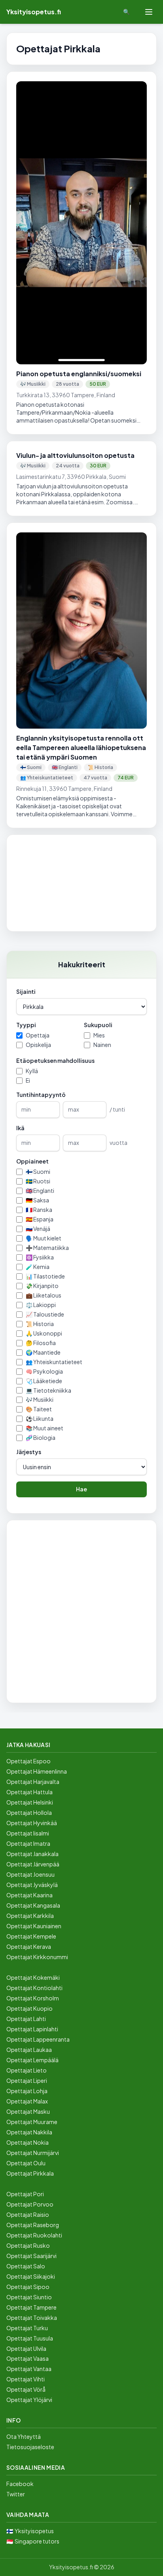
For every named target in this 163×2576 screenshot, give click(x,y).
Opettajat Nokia (27, 2142)
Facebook (20, 2484)
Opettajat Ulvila (26, 2348)
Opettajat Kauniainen (34, 1926)
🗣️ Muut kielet (44, 1238)
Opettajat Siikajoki (31, 2276)
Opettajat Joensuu (30, 1874)
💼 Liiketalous (44, 1295)
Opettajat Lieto (27, 2070)
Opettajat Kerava (29, 1946)
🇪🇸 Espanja (40, 1219)
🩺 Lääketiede (44, 1381)
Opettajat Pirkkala (30, 2173)
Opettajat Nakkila (29, 2132)
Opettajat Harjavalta (33, 1782)
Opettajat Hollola (29, 1812)
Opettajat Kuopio (29, 2008)
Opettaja (38, 1035)
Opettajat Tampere (31, 2307)
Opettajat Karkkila (30, 1916)
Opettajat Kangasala (33, 1905)
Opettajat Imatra (28, 1843)
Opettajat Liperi (27, 2080)
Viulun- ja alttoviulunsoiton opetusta (75, 455)
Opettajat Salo (26, 2266)
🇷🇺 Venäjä (38, 1229)
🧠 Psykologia (44, 1371)
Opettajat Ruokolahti (34, 2235)
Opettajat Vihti (26, 2379)
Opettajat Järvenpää (33, 1864)
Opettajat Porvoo (30, 2204)
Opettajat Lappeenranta (38, 2039)
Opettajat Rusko (28, 2245)
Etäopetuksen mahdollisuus (55, 1060)
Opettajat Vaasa (27, 2358)
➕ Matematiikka (47, 1248)
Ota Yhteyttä (24, 2436)
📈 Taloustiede (45, 1314)
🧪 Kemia (38, 1267)
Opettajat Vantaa (29, 2369)
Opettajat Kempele (31, 1936)
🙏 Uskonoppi (44, 1333)
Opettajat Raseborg (33, 2225)
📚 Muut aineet (45, 1428)
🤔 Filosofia (41, 1343)
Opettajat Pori (25, 2194)
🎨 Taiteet (39, 1409)
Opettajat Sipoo (28, 2287)
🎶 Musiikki (40, 1399)
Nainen (102, 1045)
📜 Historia (40, 1324)
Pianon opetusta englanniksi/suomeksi (79, 374)
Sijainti (26, 991)
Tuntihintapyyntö (41, 1095)
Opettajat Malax (27, 2101)
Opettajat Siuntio (29, 2297)
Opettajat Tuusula (30, 2338)
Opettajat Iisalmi (28, 1833)
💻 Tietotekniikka (48, 1390)
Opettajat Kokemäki (33, 1977)
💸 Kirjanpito (42, 1286)
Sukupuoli (98, 1025)
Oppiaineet (32, 1161)
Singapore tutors (37, 2541)
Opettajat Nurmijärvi (33, 2153)
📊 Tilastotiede (45, 1276)
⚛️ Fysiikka (40, 1257)
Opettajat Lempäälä (32, 2060)
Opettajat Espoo (28, 1761)
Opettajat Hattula (29, 1792)
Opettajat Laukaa (29, 2050)
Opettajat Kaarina (29, 1895)
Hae (81, 1489)
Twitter (16, 2494)
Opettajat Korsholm (33, 1998)
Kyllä (32, 1071)
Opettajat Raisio (28, 2214)
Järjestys (29, 1452)
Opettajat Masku (28, 2111)
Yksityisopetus (34, 2531)
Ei (28, 1080)
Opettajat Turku (27, 2328)
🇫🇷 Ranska (39, 1210)
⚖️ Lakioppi (41, 1305)
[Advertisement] (81, 883)
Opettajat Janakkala (32, 1854)
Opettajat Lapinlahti (32, 2029)
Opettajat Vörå (26, 2389)
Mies (99, 1035)
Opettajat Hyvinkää (32, 1823)
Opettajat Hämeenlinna (37, 1771)
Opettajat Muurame (32, 2122)
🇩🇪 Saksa (37, 1200)
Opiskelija (38, 1045)
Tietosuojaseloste (30, 2447)
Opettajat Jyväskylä (32, 1885)
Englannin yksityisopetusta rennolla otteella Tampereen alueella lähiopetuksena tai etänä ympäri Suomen (81, 747)
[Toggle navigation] (149, 12)
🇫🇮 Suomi (38, 1171)
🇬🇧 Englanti (40, 1190)
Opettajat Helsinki (30, 1802)
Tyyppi (26, 1025)
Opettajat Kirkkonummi (37, 1957)
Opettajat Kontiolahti (34, 1988)
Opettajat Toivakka (32, 2318)
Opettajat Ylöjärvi (29, 2400)
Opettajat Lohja (27, 2091)
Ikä (20, 1128)
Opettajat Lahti (26, 2019)
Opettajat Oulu (26, 2163)
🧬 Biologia (41, 1437)
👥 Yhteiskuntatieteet (54, 1362)
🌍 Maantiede (43, 1352)
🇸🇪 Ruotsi (38, 1181)
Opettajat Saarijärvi (31, 2256)
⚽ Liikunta (40, 1418)
